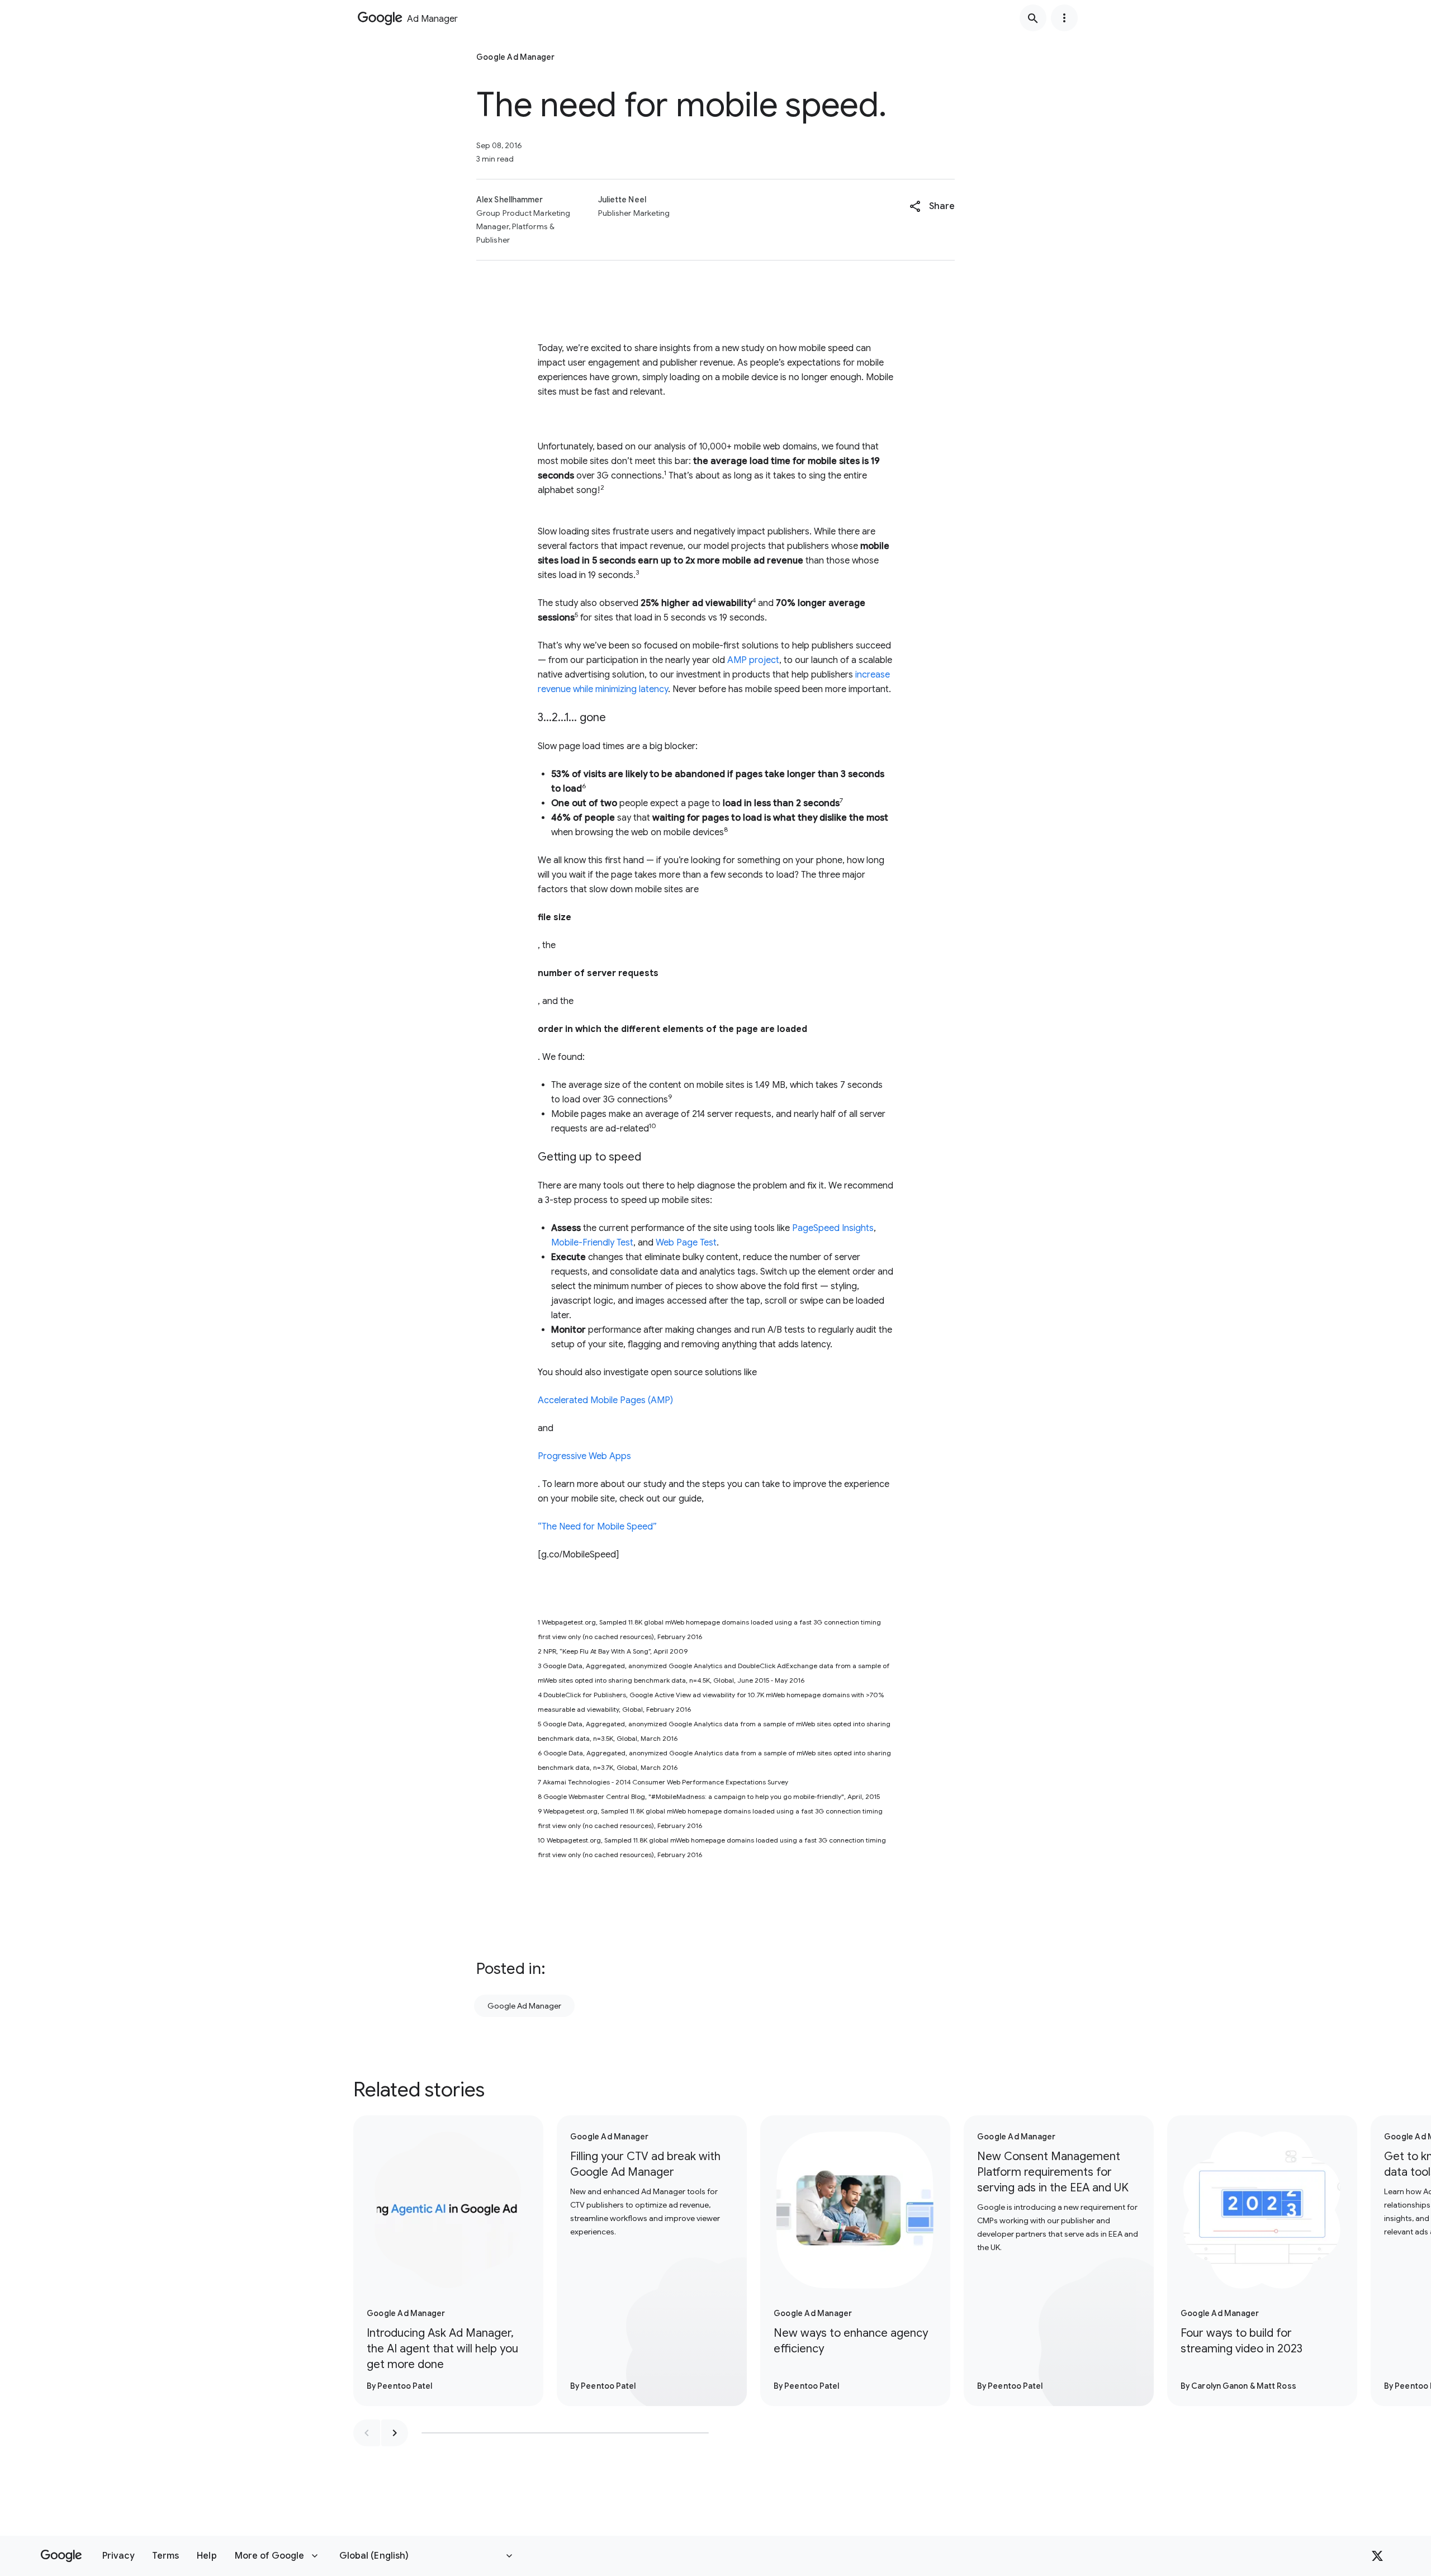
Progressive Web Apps (584, 1456)
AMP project (753, 660)
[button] (932, 206)
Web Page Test (686, 1243)
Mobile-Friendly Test (592, 1243)
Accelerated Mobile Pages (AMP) (605, 1400)
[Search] (1033, 18)
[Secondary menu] (1064, 18)
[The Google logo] (61, 2556)
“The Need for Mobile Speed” (597, 1527)
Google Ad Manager (524, 2006)
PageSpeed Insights (833, 1228)
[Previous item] (367, 2433)
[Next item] (395, 2433)
